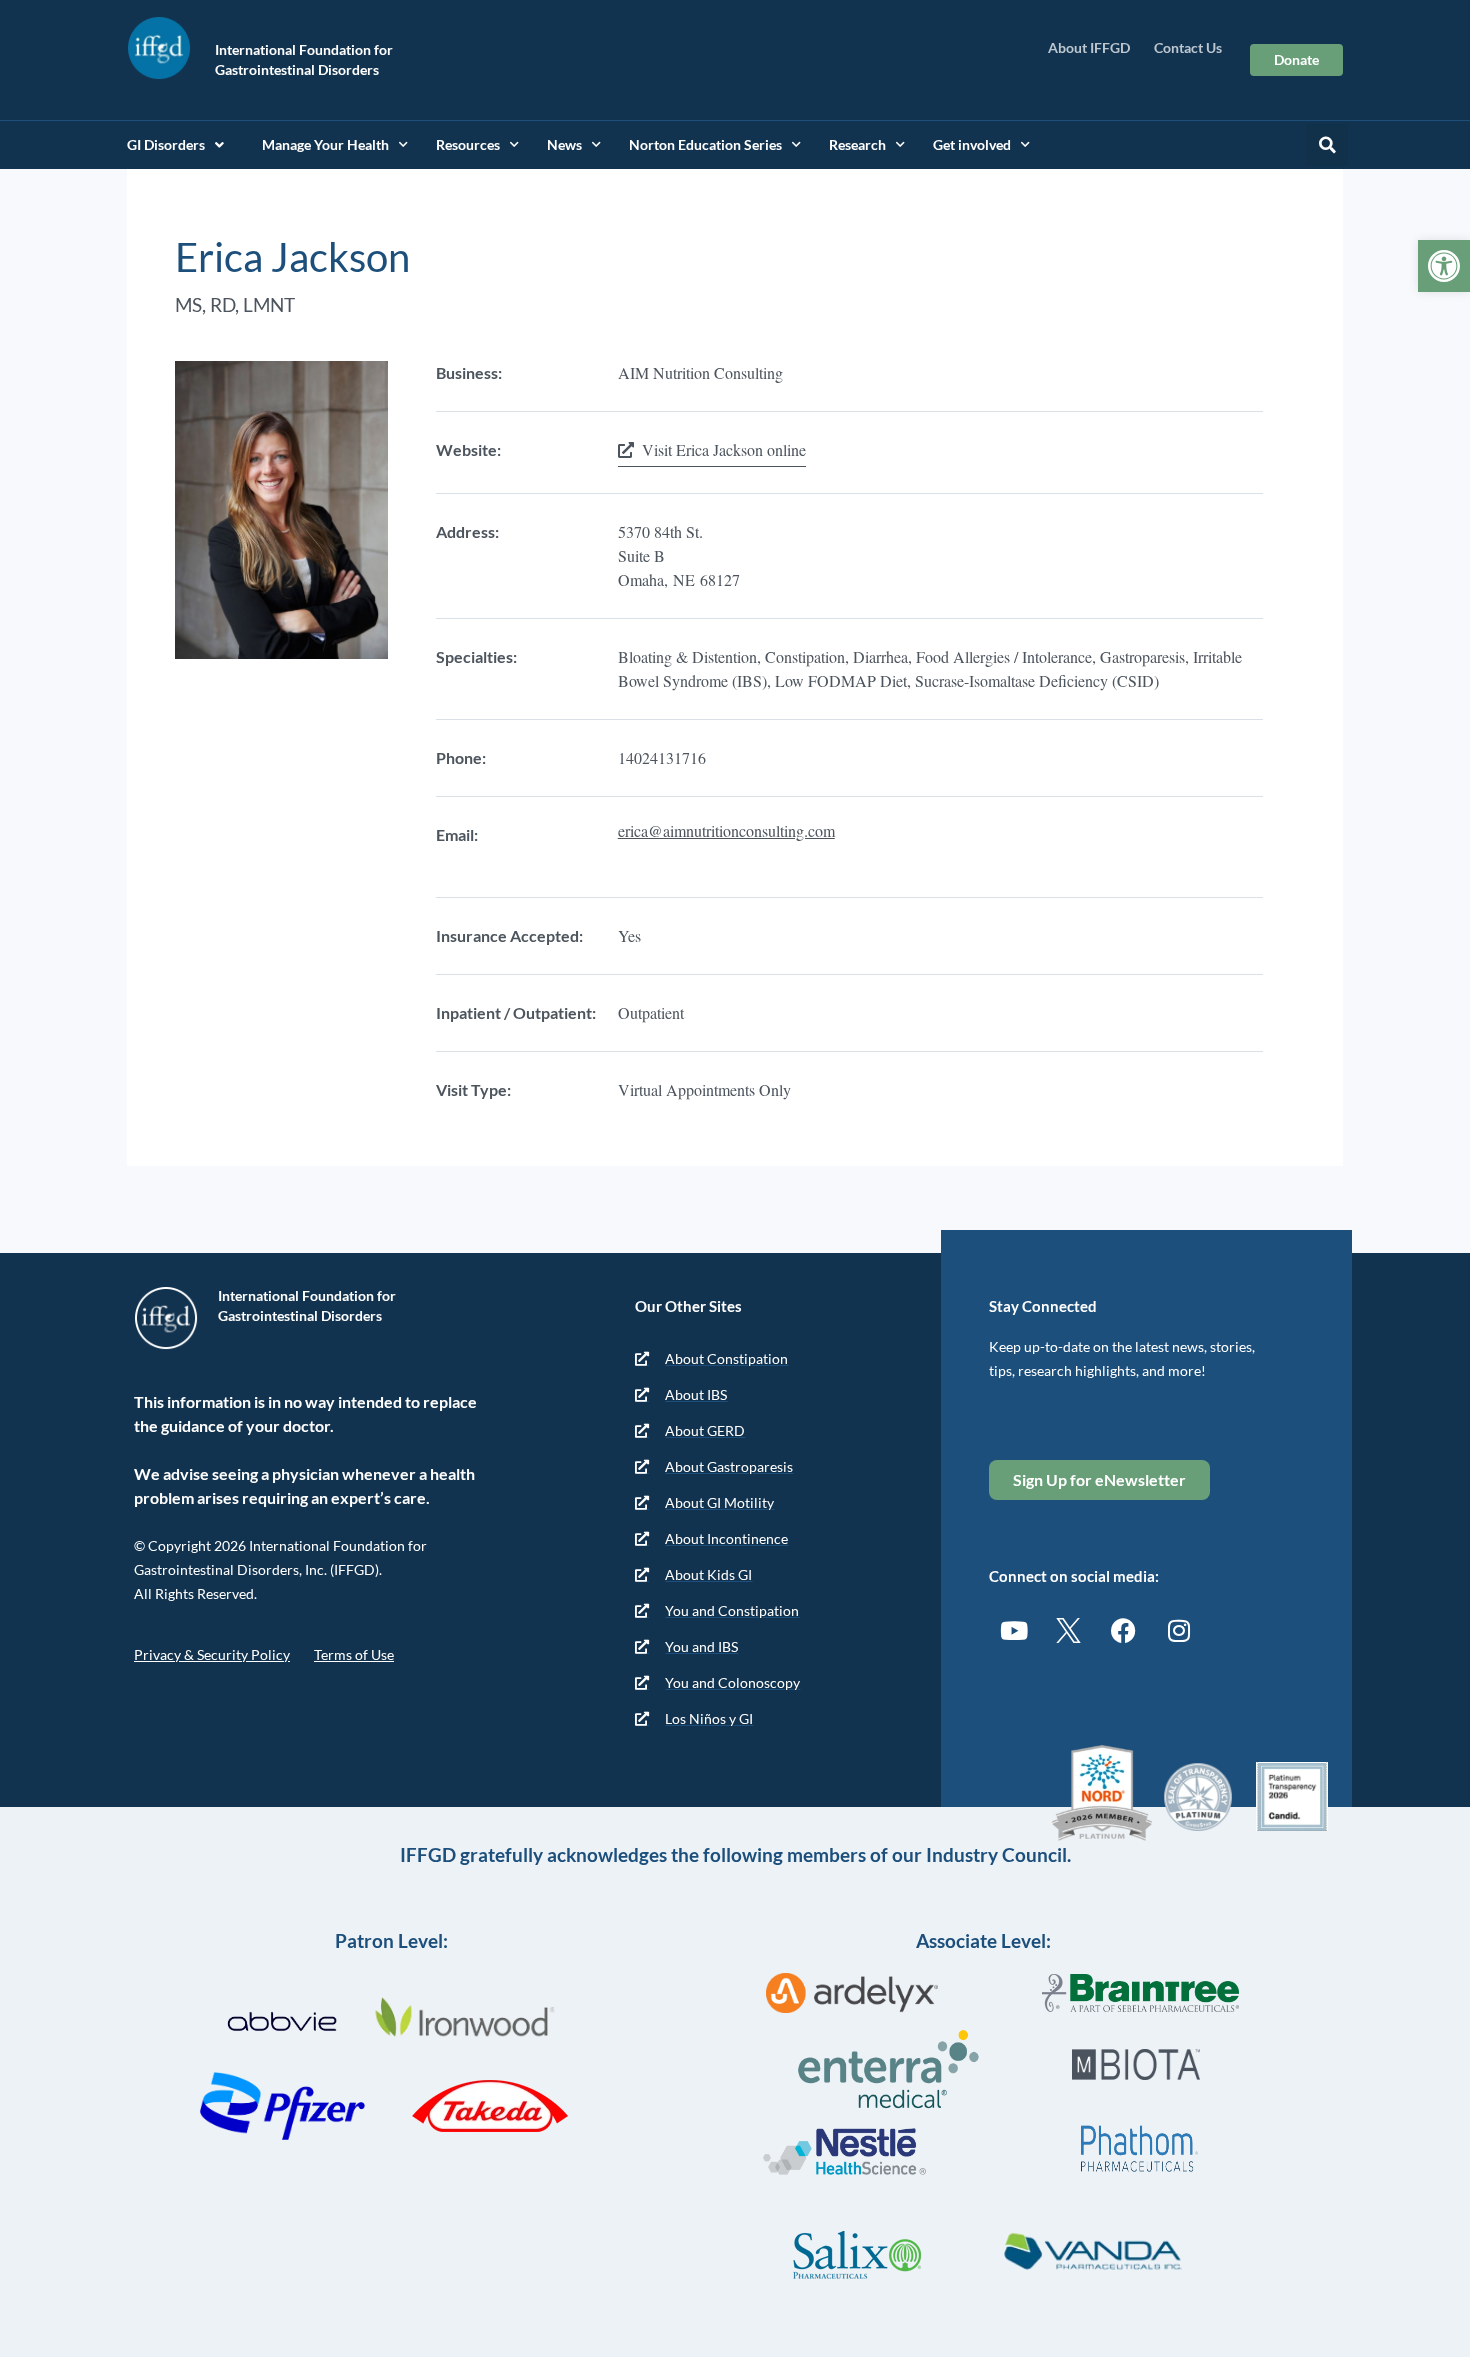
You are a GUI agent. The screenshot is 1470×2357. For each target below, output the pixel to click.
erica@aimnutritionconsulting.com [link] (726, 830)
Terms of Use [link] (354, 1654)
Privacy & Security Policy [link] (212, 1654)
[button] (1327, 145)
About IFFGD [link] (1089, 47)
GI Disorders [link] (166, 144)
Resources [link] (468, 144)
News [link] (564, 144)
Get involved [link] (972, 144)
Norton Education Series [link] (705, 144)
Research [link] (857, 144)
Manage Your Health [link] (325, 144)
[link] (1444, 266)
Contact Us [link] (1188, 47)
